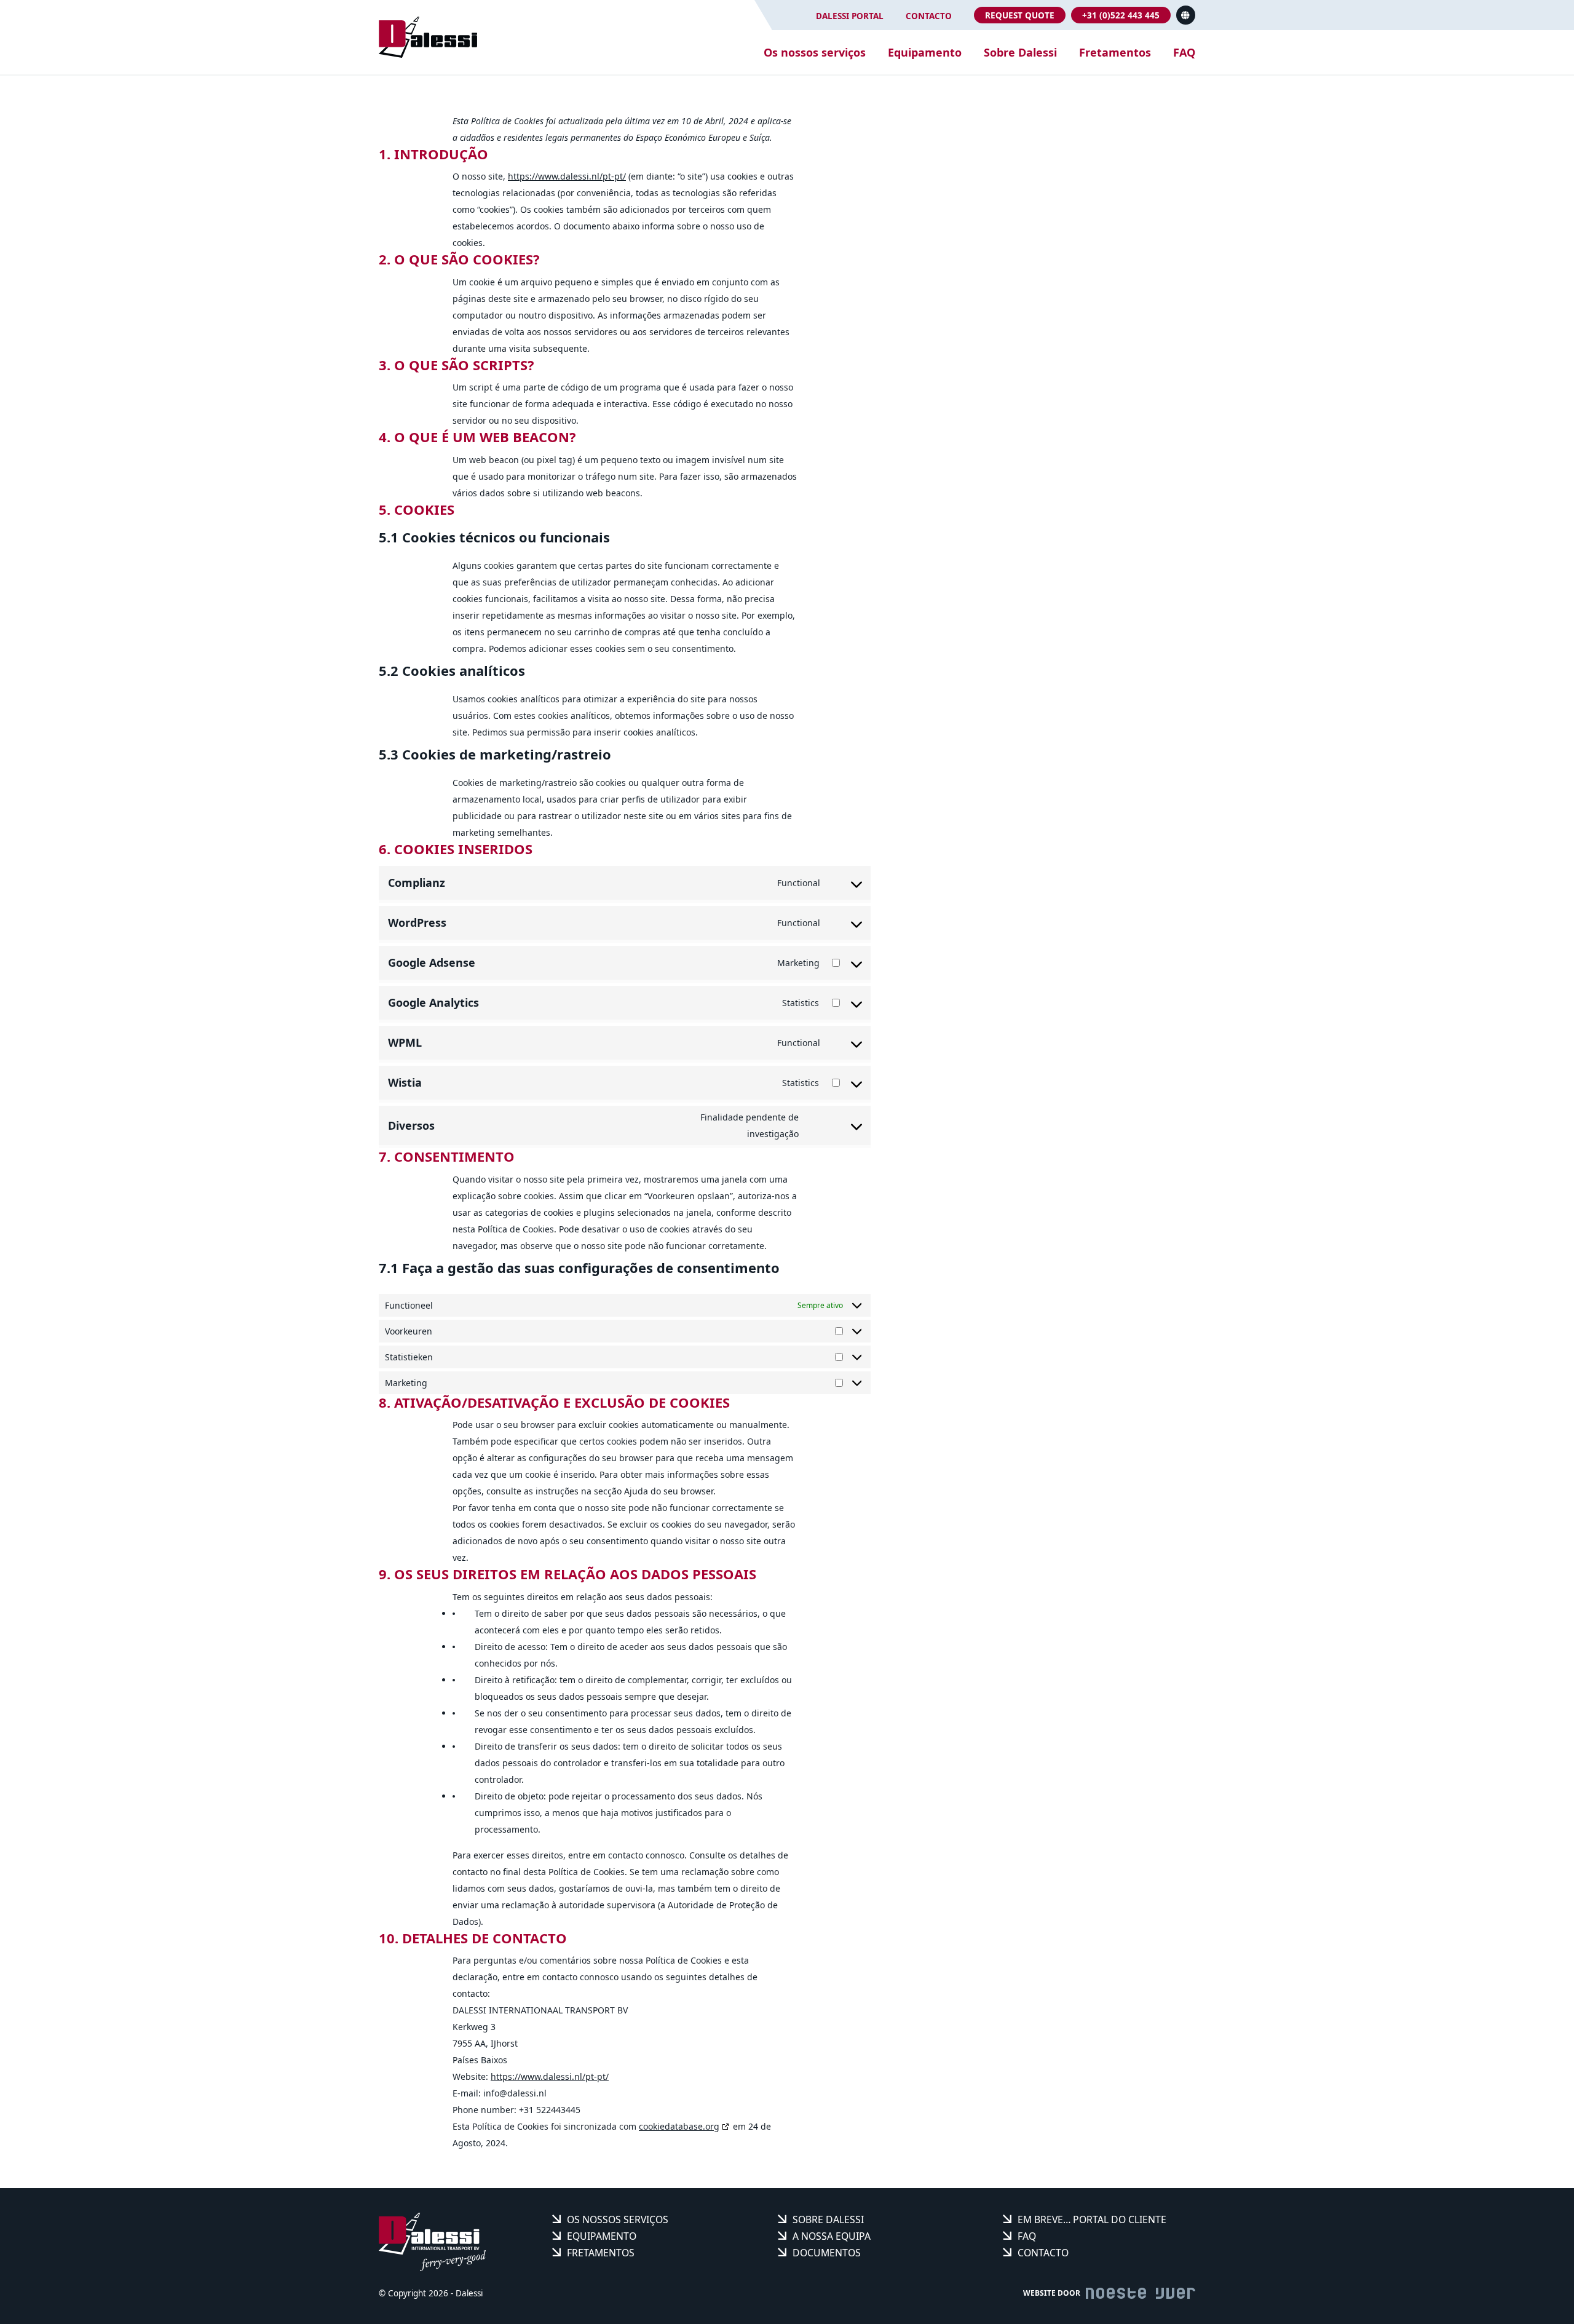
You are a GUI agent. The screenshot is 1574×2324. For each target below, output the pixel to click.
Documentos (827, 2253)
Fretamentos (1115, 52)
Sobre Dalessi (1020, 52)
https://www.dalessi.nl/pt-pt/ (567, 176)
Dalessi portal (850, 16)
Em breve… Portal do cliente (1092, 2219)
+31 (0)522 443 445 (1121, 15)
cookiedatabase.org (679, 2126)
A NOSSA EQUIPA (832, 2236)
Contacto (929, 16)
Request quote (1020, 15)
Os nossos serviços (815, 52)
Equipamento (925, 52)
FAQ (1184, 52)
